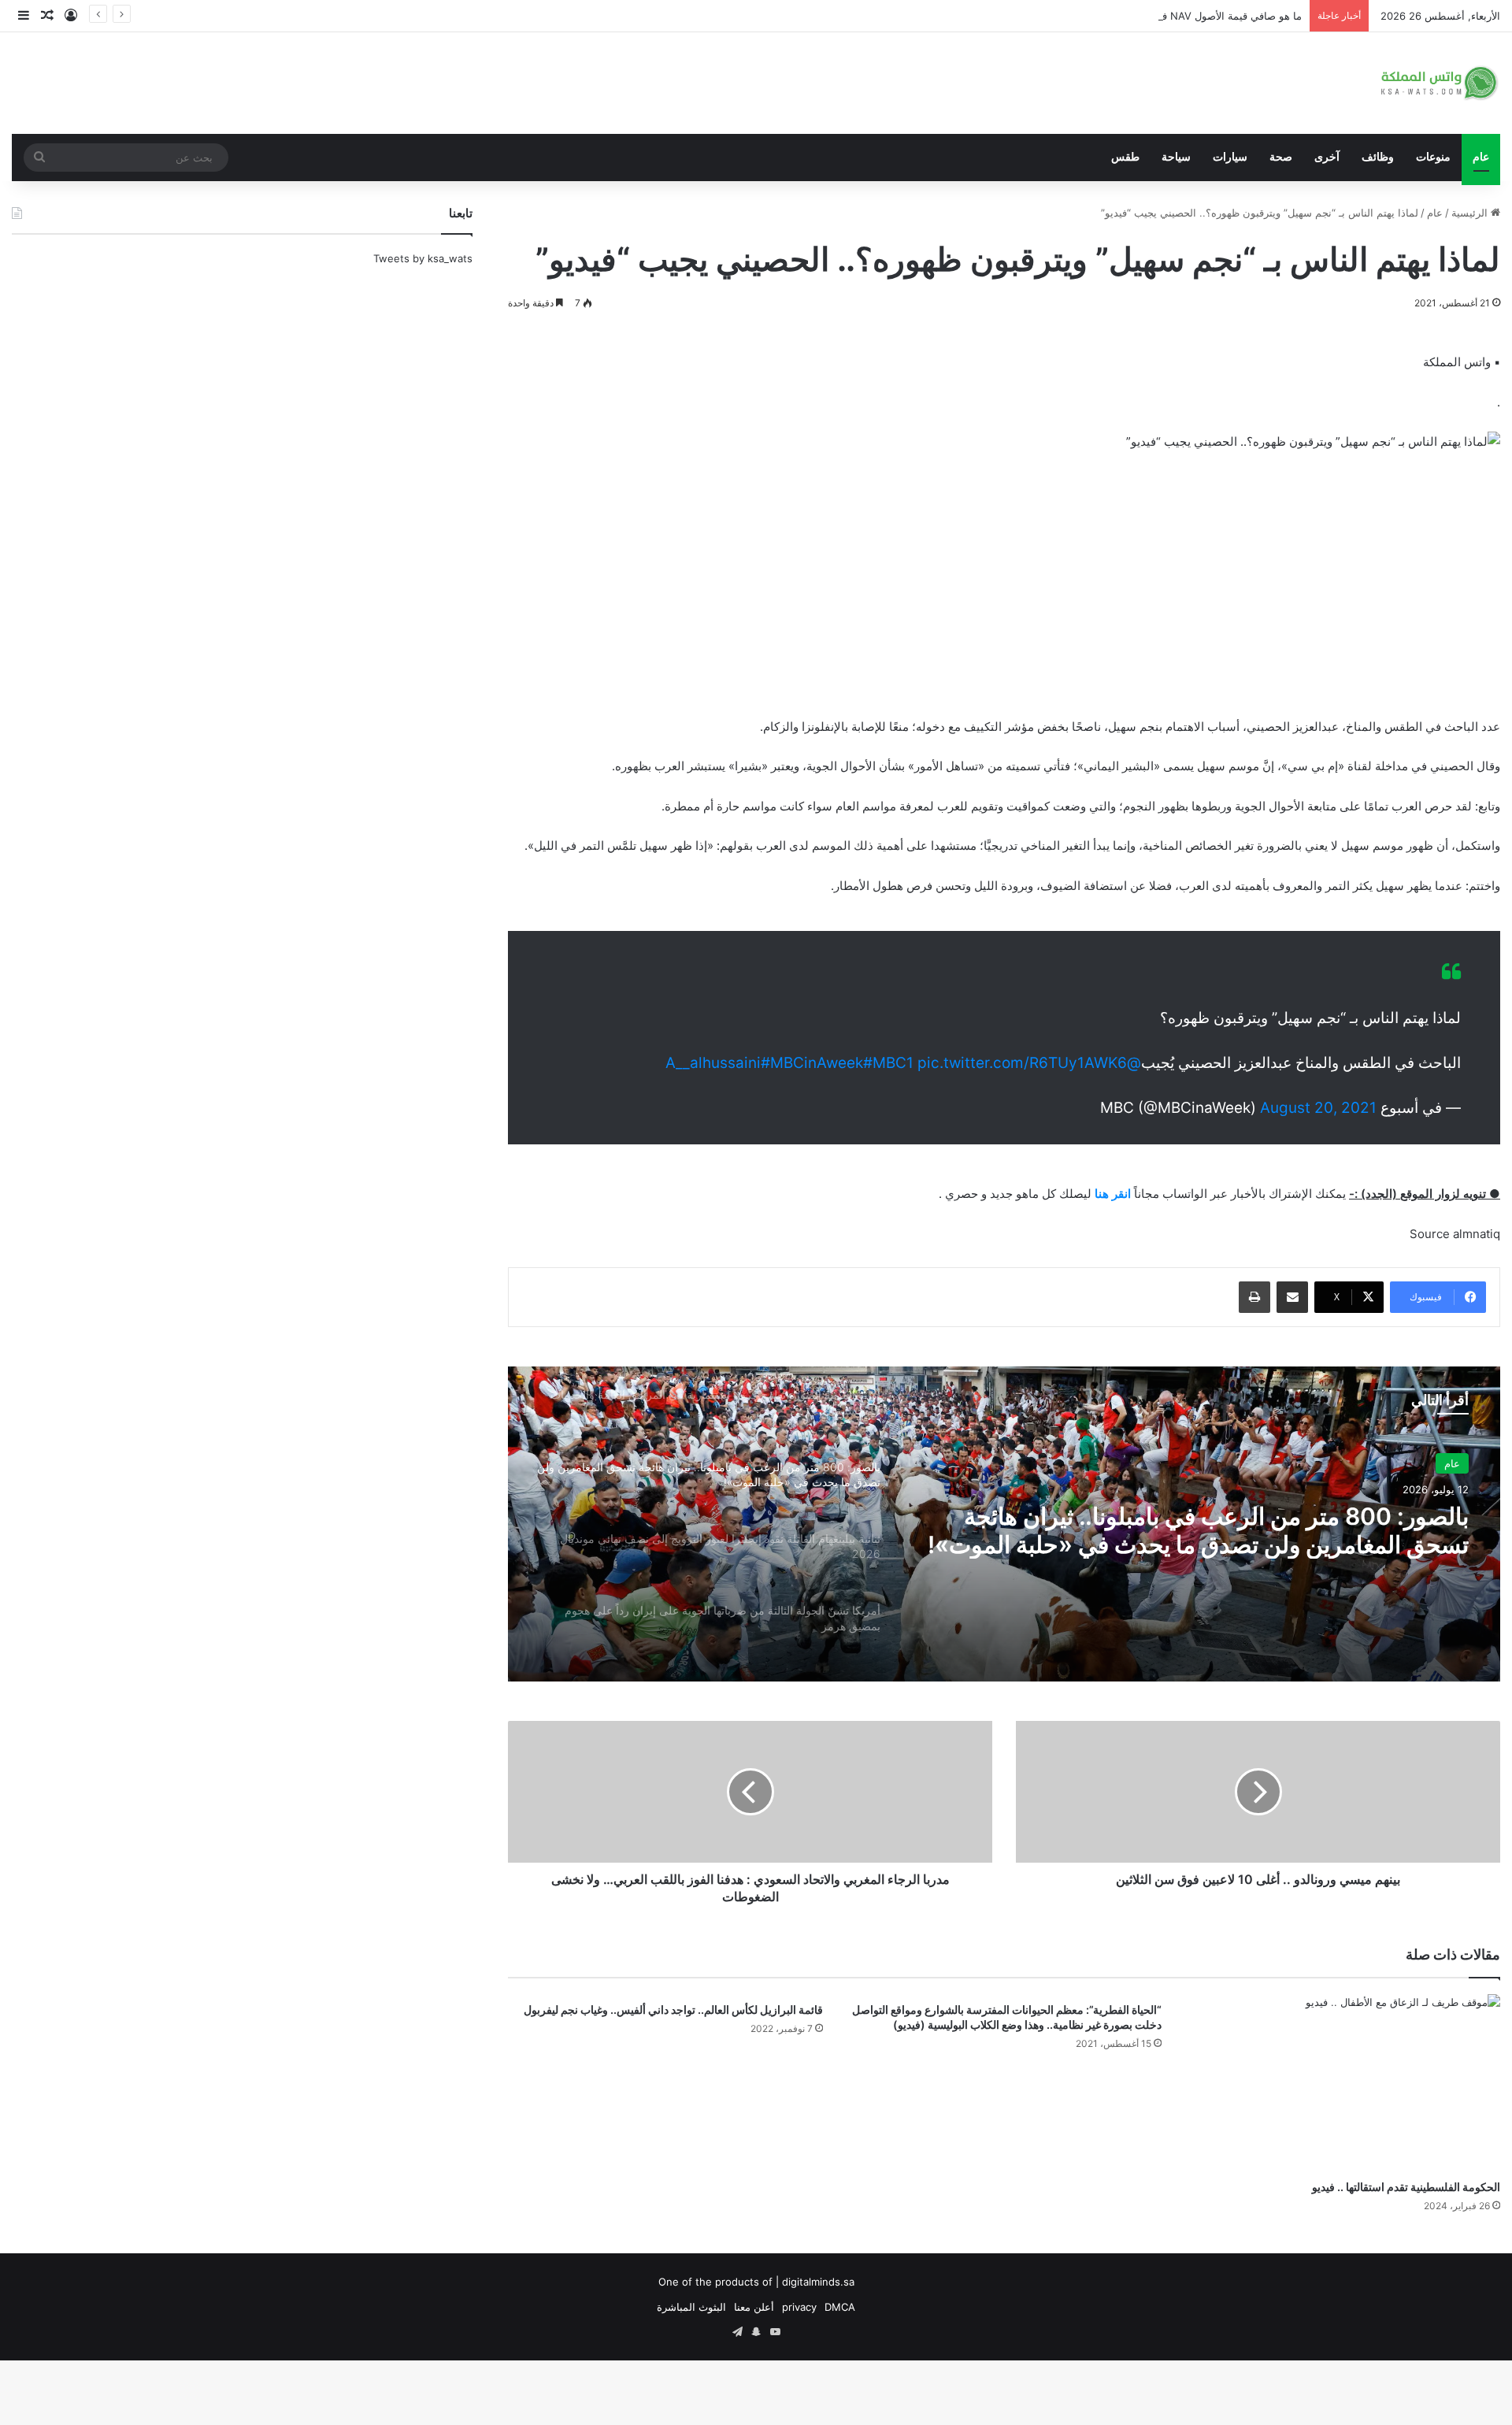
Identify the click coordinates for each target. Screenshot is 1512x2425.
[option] (1004, 1524)
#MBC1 (888, 1063)
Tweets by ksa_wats (423, 258)
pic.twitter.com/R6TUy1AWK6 (1022, 1063)
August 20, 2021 (1318, 1108)
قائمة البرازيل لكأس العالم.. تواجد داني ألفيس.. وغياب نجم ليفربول (671, 2009)
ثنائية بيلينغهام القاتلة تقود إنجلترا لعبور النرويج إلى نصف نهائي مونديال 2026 (1200, 1533)
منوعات (1433, 157)
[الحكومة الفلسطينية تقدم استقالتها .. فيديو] (1343, 2083)
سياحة (1176, 157)
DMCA (840, 2307)
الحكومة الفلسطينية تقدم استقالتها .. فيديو (1405, 2186)
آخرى (1327, 157)
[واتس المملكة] (1441, 83)
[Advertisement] (1004, 582)
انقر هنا (1113, 1194)
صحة (1281, 157)
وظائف (1378, 157)
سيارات (1230, 157)
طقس (1125, 157)
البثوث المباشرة (691, 2307)
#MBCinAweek (812, 1063)
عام (1481, 157)
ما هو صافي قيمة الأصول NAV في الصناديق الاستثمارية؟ (1180, 16)
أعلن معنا (754, 2307)
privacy (799, 2307)
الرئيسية (1471, 213)
